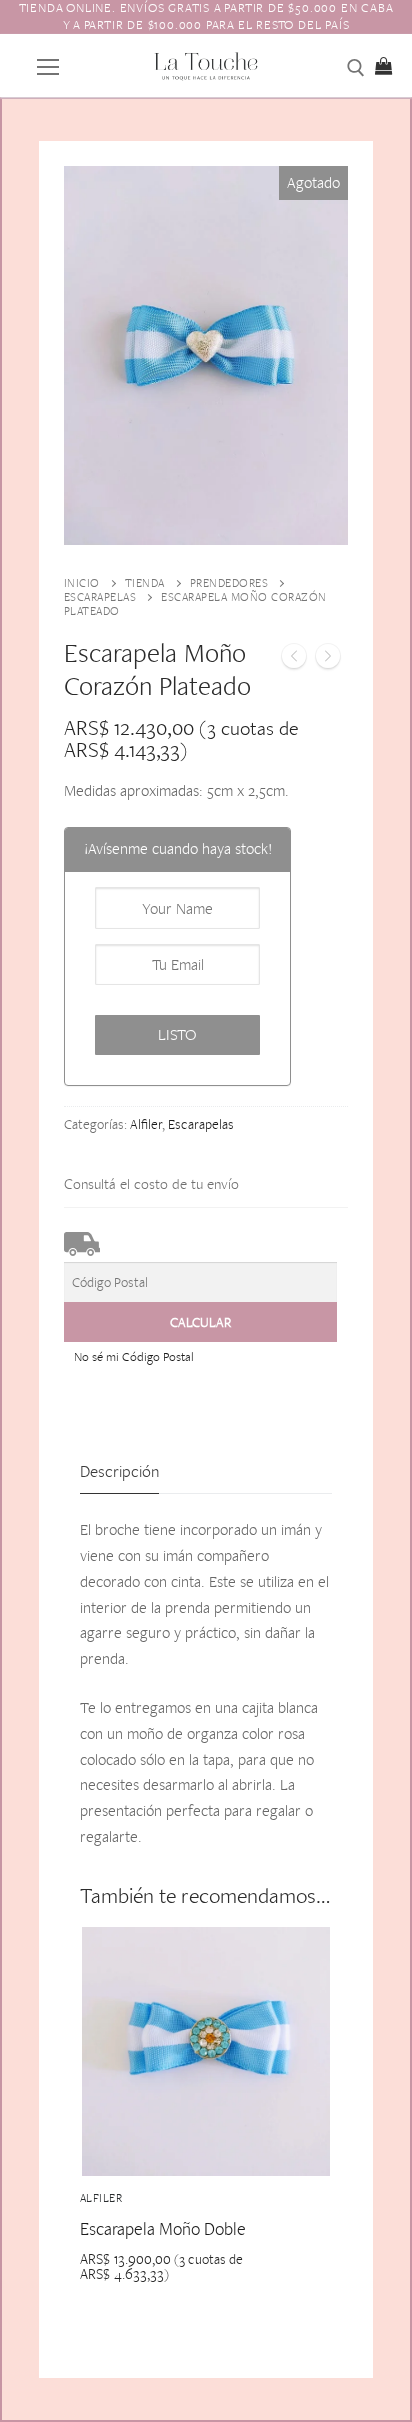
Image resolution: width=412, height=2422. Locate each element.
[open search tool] (356, 68)
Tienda (145, 583)
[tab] (119, 1471)
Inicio (82, 583)
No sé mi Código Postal (134, 1356)
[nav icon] (48, 65)
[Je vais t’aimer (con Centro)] (294, 660)
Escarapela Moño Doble (163, 2228)
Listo (177, 1034)
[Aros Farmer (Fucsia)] (328, 660)
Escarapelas (100, 597)
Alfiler (146, 1124)
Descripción (119, 1471)
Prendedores (229, 583)
